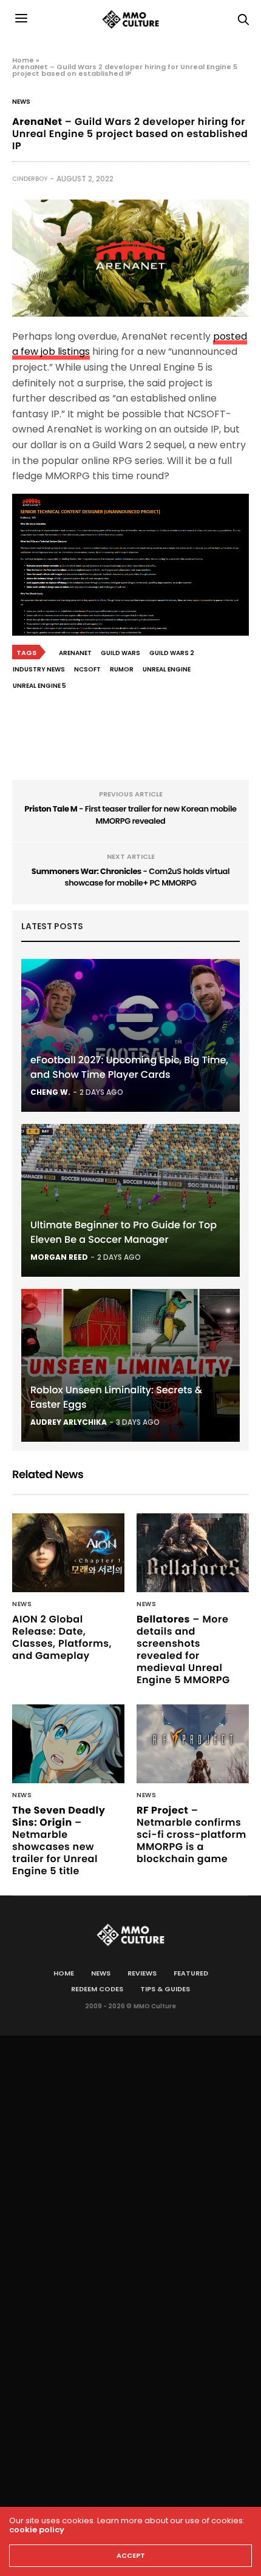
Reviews (142, 1973)
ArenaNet (75, 653)
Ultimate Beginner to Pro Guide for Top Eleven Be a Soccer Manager (124, 1232)
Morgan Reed (59, 1257)
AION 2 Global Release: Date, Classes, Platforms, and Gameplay (62, 1637)
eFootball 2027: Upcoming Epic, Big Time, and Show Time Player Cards (129, 1067)
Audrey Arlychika (69, 1422)
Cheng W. (50, 1092)
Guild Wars (120, 653)
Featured (191, 1973)
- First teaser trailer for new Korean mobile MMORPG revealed (130, 815)
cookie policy (37, 2530)
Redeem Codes (97, 1989)
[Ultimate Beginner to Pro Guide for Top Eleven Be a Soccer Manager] (130, 1200)
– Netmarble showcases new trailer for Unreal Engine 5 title (59, 1841)
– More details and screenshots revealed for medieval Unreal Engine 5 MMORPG (183, 1650)
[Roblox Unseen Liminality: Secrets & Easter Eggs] (130, 1365)
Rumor (122, 669)
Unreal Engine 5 (39, 686)
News (21, 102)
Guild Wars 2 (172, 653)
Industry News (39, 669)
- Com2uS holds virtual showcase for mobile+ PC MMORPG (130, 877)
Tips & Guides (165, 1989)
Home (23, 60)
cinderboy (30, 179)
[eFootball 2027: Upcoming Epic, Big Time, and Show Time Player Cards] (130, 1035)
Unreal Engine (167, 669)
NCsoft (87, 669)
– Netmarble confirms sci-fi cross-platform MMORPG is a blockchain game (192, 1834)
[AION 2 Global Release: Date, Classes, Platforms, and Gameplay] (68, 1553)
